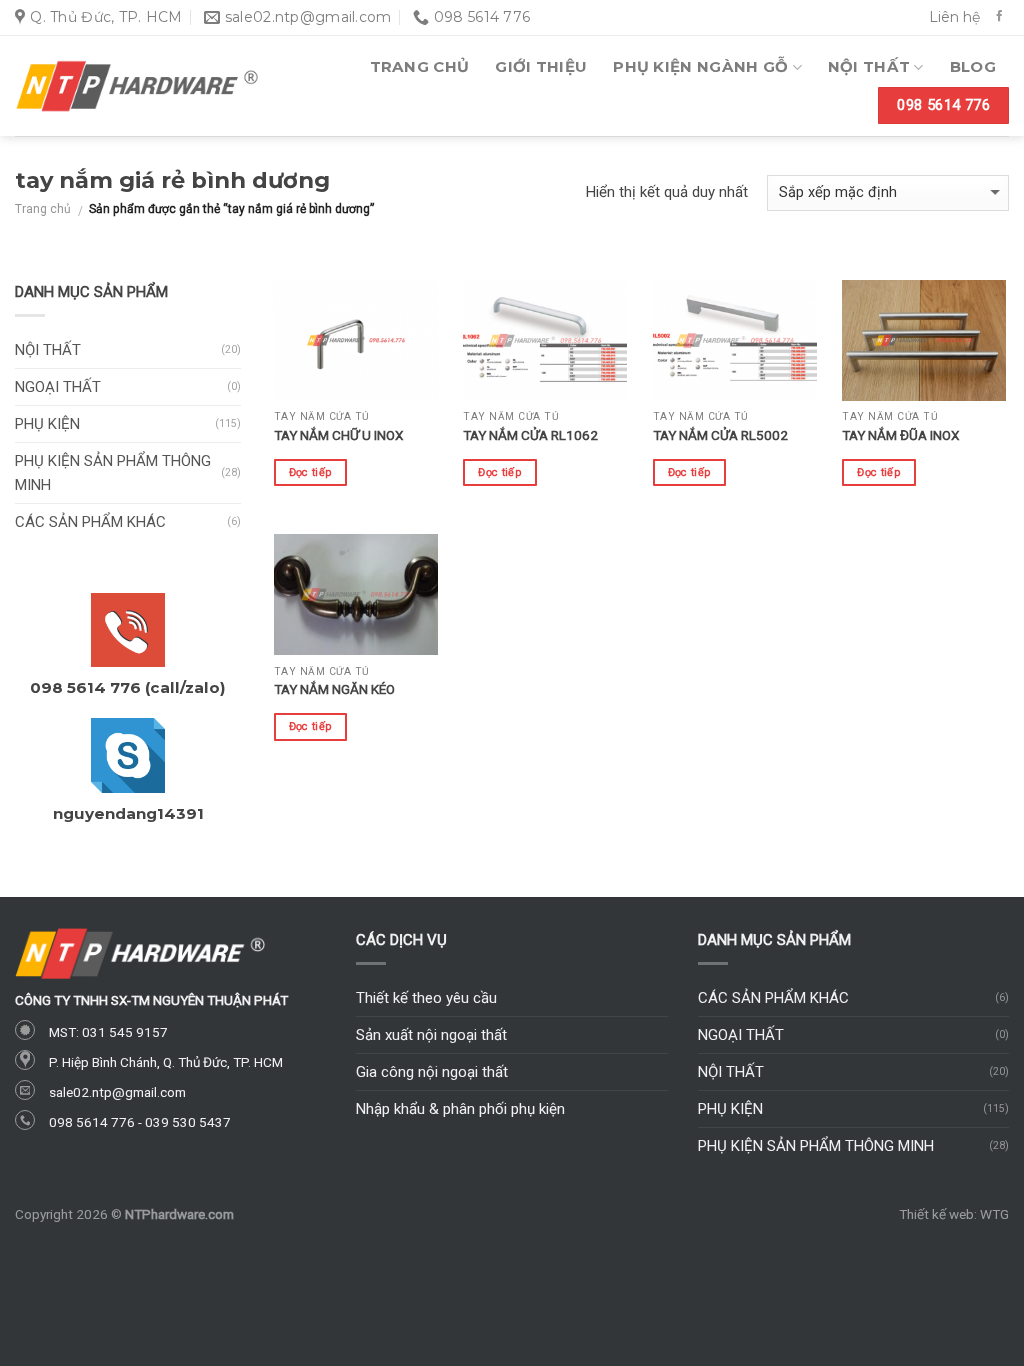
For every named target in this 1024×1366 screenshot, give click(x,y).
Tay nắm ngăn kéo (334, 689)
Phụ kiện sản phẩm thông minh (113, 473)
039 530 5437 (188, 1122)
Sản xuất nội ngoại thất (431, 1035)
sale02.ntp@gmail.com (117, 1092)
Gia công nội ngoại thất (432, 1072)
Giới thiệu (541, 66)
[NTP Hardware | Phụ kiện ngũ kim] (137, 86)
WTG (994, 1214)
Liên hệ (954, 17)
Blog (973, 66)
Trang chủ (420, 66)
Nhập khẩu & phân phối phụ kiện (460, 1109)
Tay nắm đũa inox (900, 435)
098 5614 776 (92, 1122)
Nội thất (869, 66)
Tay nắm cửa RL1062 (530, 435)
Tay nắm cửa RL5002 (720, 435)
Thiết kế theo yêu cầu (426, 998)
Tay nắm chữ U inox (338, 435)
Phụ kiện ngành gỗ (700, 66)
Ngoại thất (58, 387)
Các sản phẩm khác (90, 522)
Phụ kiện (47, 424)
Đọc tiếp (311, 472)
